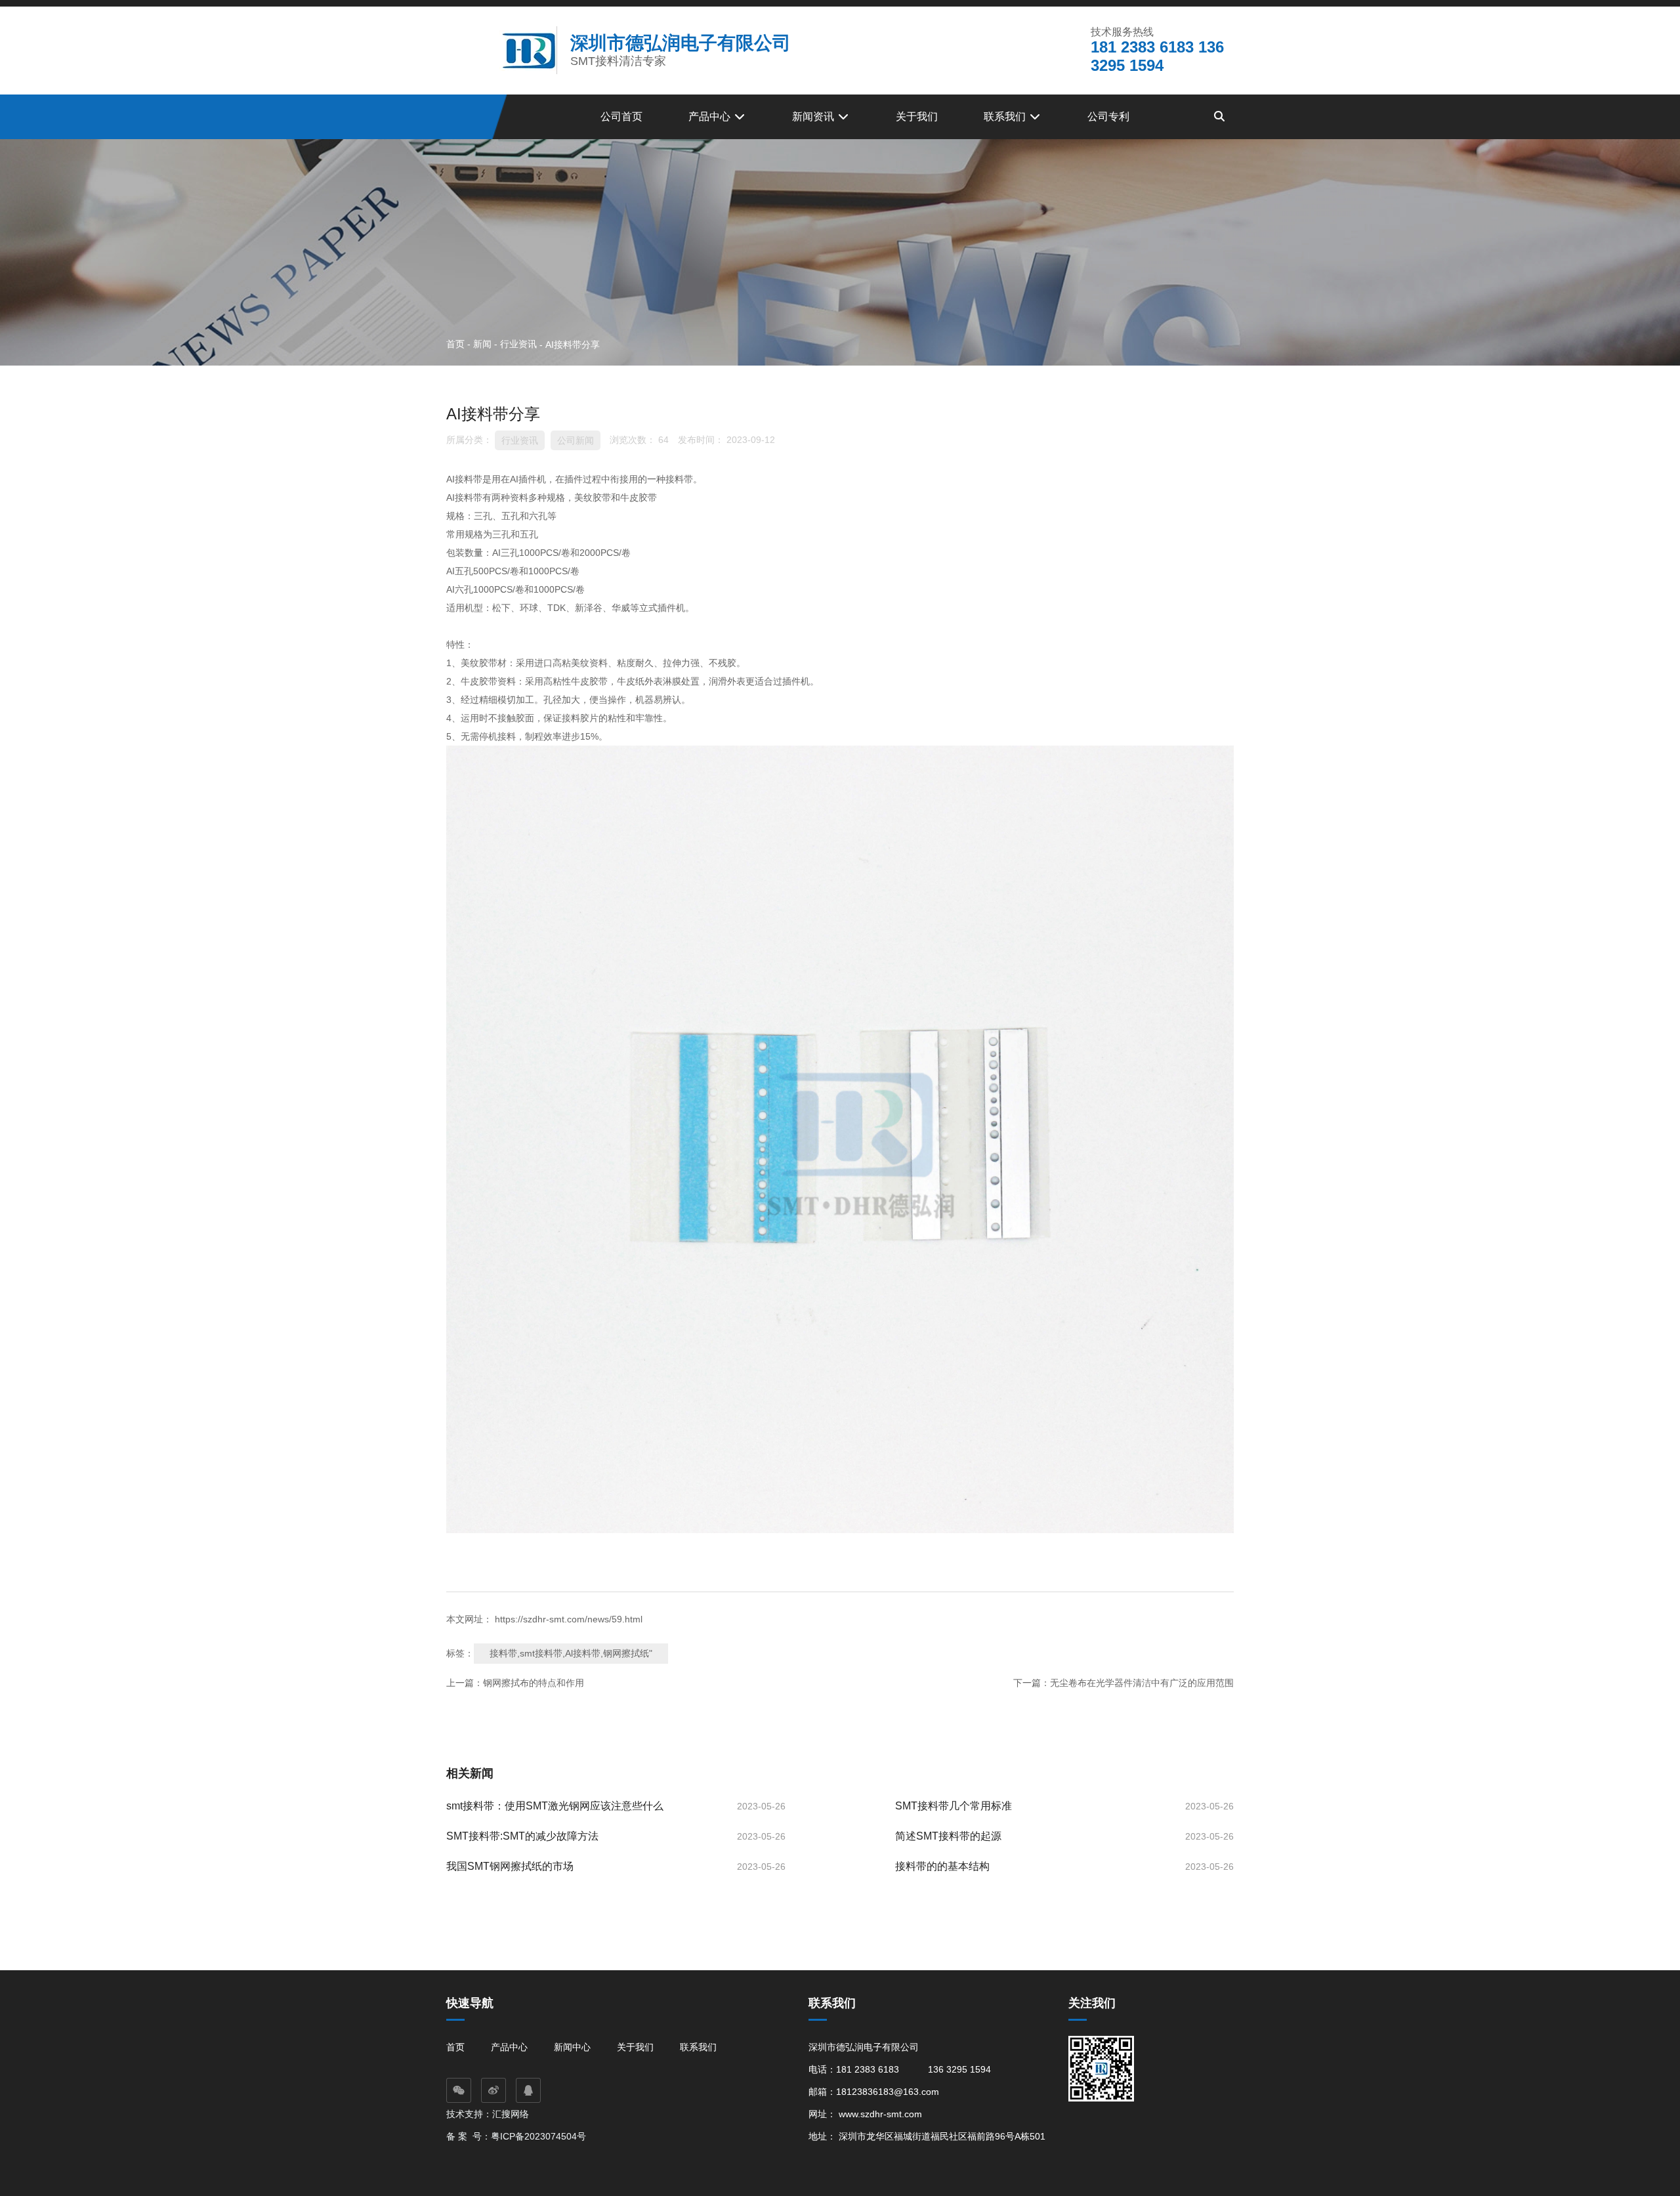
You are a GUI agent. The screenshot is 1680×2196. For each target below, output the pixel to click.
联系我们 (1006, 116)
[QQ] (528, 2090)
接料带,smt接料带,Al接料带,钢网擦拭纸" (571, 1653)
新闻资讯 (814, 116)
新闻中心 (572, 2047)
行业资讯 (518, 344)
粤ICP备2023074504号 (538, 2136)
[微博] (493, 2090)
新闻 (482, 344)
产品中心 (711, 116)
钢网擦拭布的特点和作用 (534, 1683)
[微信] (459, 2090)
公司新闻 (576, 440)
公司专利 (1108, 116)
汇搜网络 (512, 2114)
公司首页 (621, 116)
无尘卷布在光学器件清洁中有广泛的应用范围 (1142, 1683)
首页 (457, 344)
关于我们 (917, 116)
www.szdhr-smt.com (880, 2114)
